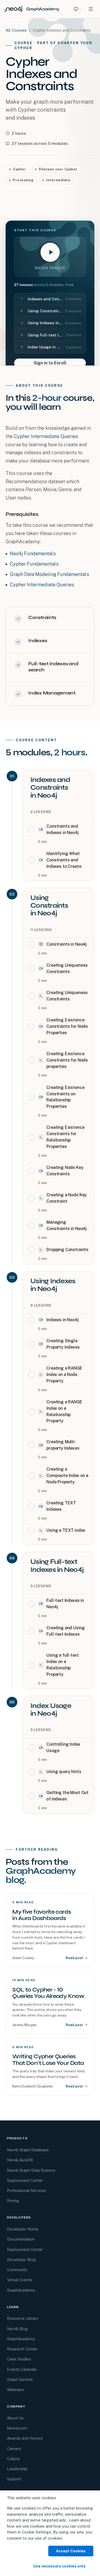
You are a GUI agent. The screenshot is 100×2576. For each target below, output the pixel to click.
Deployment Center (25, 2180)
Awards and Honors (25, 2438)
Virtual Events (19, 2280)
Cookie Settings (36, 2532)
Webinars (15, 2390)
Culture (13, 2459)
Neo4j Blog (17, 2329)
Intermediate (58, 180)
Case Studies (19, 2359)
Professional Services (27, 2190)
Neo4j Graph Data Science (31, 2170)
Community (17, 2270)
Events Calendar (22, 2369)
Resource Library (23, 2318)
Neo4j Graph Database (28, 2150)
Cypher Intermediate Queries (46, 436)
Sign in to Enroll (50, 363)
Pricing (13, 2201)
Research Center (22, 2349)
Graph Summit (20, 2379)
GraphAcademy (21, 2290)
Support (14, 2479)
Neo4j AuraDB (20, 2160)
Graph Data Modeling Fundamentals (49, 574)
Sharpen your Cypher (58, 169)
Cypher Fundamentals (34, 564)
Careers (14, 2449)
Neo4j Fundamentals (33, 553)
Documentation (21, 2239)
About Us (15, 2418)
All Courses (16, 30)
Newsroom (17, 2428)
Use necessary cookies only (59, 2566)
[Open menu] (91, 9)
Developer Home (23, 2229)
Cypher (19, 169)
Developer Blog (21, 2260)
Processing (23, 180)
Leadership (17, 2469)
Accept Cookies (71, 2551)
